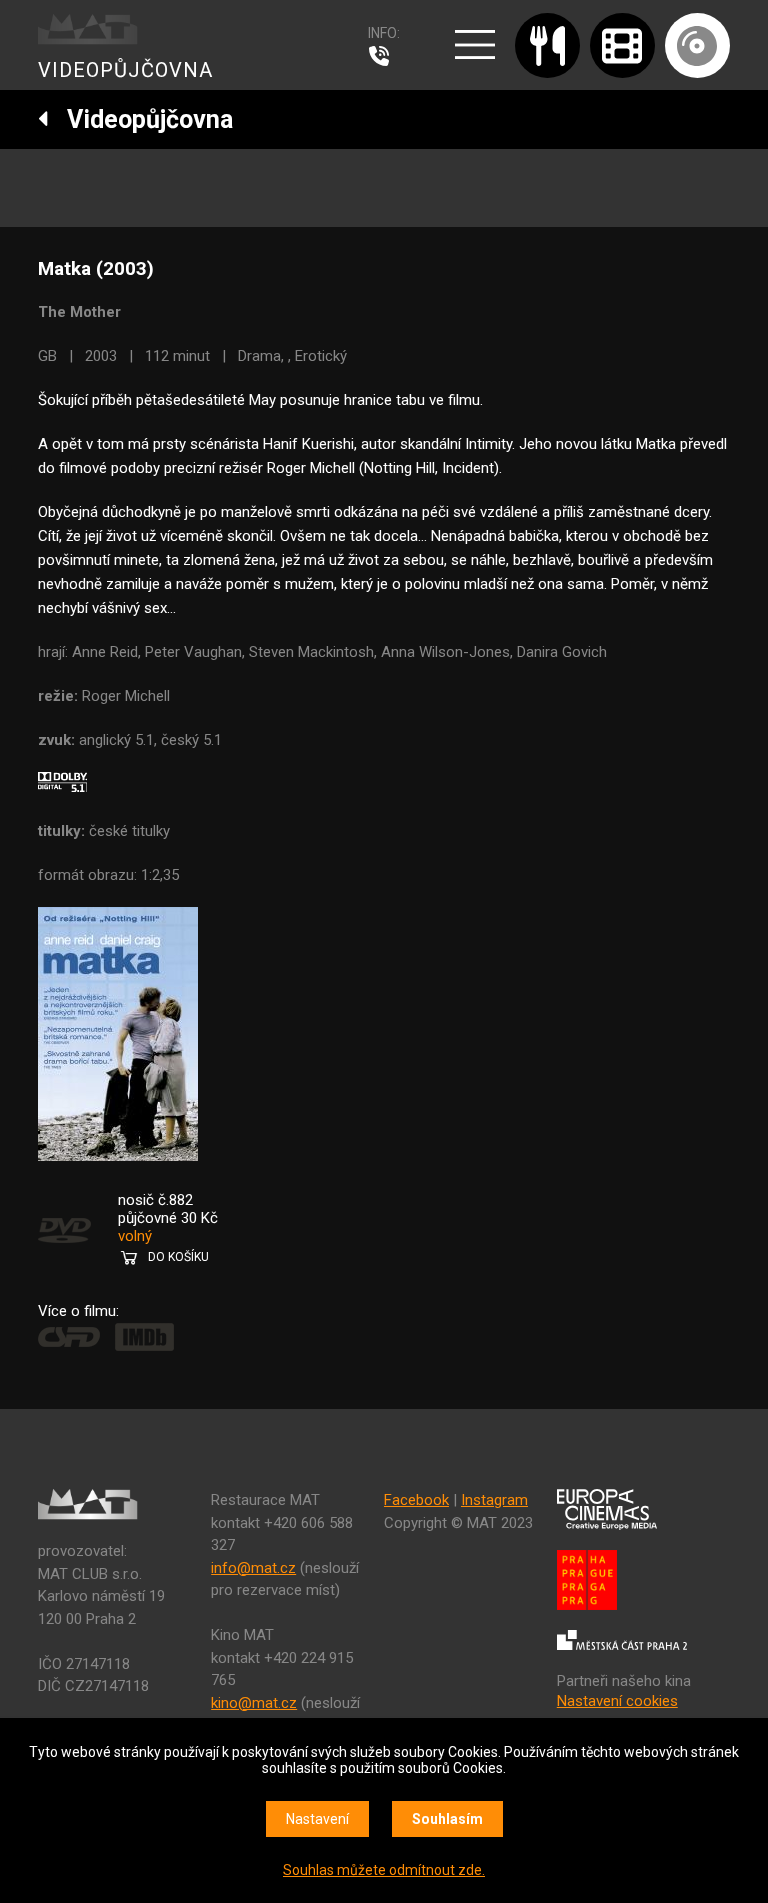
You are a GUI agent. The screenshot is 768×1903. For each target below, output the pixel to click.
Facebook (416, 1500)
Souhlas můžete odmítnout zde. (384, 1870)
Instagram (494, 1500)
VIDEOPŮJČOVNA (125, 70)
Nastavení (317, 1819)
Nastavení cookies (617, 1701)
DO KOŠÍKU (178, 1257)
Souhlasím (447, 1819)
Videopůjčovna (141, 119)
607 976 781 (384, 56)
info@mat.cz (253, 1568)
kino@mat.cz (254, 1703)
